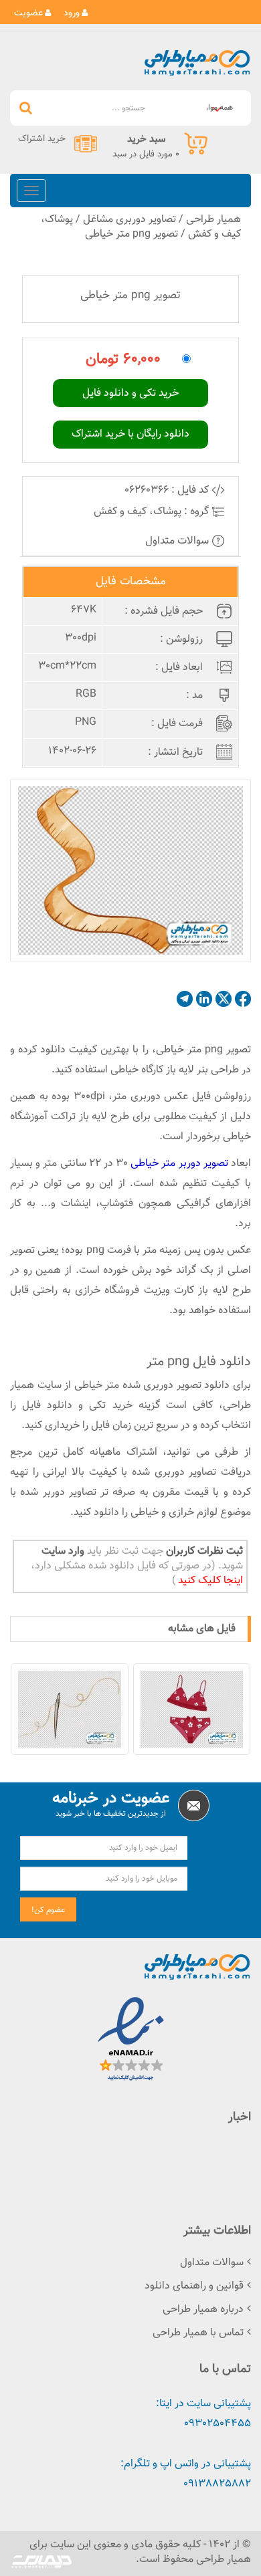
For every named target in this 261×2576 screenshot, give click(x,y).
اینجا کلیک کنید (209, 1581)
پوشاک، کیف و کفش (138, 512)
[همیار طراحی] (197, 63)
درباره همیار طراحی (203, 2310)
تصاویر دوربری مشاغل (129, 220)
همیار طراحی (213, 220)
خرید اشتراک (42, 139)
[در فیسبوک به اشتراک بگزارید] (243, 999)
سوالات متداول (178, 541)
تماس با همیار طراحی (198, 2333)
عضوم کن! (48, 1910)
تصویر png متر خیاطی (132, 234)
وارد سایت (63, 1551)
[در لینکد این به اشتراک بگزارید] (204, 999)
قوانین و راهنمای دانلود (194, 2286)
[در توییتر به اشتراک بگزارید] (224, 999)
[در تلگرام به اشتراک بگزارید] (185, 999)
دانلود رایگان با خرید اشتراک (130, 434)
